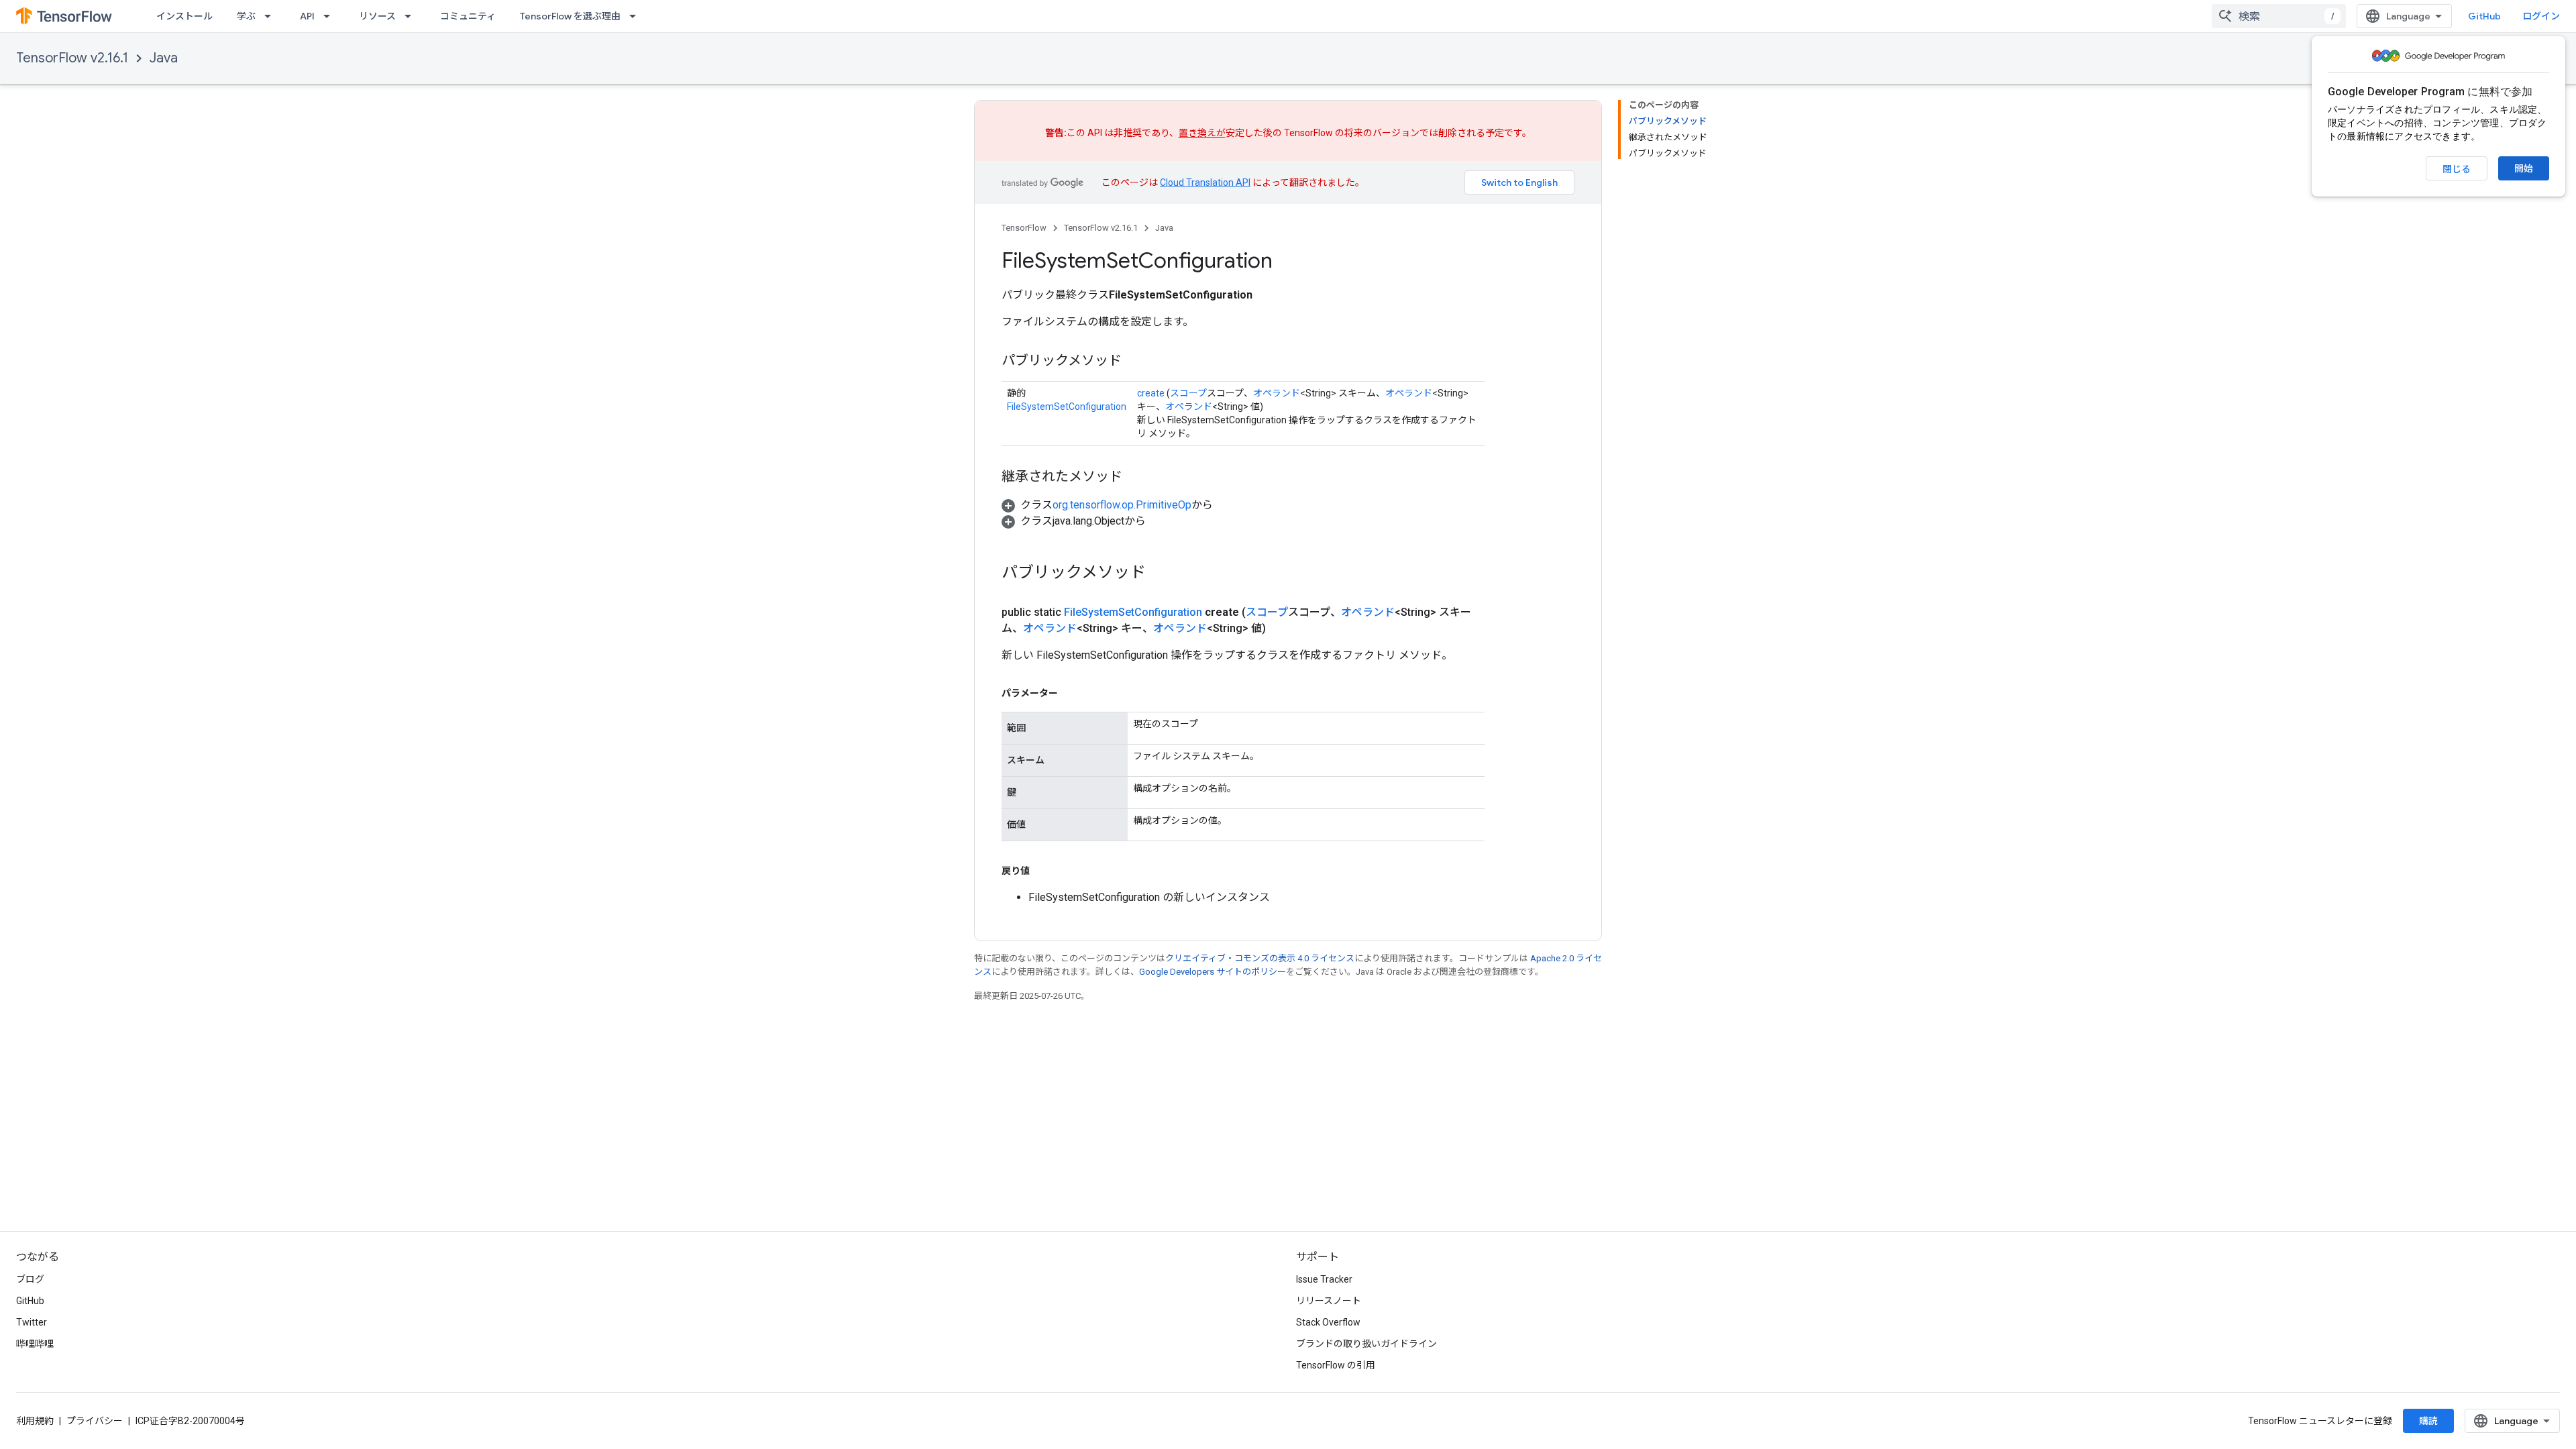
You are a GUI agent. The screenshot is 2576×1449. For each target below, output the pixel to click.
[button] (1107, 505)
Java (164, 58)
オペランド (1277, 393)
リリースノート (1329, 1301)
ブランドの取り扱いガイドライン (1366, 1344)
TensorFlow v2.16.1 (72, 58)
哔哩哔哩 (35, 1344)
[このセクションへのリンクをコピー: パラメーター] (1071, 693)
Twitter (32, 1322)
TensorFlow (1024, 228)
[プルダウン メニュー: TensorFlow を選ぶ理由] (637, 16)
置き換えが (1202, 133)
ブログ (30, 1279)
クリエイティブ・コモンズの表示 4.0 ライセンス (1260, 958)
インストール (184, 16)
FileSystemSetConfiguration (1067, 407)
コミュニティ (468, 16)
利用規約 (35, 1421)
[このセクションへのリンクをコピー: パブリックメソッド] (1135, 362)
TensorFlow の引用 (1336, 1365)
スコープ (1188, 393)
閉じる (2457, 169)
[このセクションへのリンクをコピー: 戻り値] (1043, 871)
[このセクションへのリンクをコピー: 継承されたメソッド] (1136, 478)
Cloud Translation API (1205, 182)
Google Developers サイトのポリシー (1213, 972)
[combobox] (2279, 16)
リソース (377, 16)
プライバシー (95, 1421)
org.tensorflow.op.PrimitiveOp (1122, 505)
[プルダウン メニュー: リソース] (412, 16)
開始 (2524, 168)
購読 (2428, 1421)
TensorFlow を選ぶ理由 (570, 16)
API (307, 16)
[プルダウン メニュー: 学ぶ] (272, 16)
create (1151, 393)
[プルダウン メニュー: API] (331, 16)
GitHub (2484, 16)
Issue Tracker (1324, 1279)
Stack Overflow (1328, 1322)
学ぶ (246, 16)
